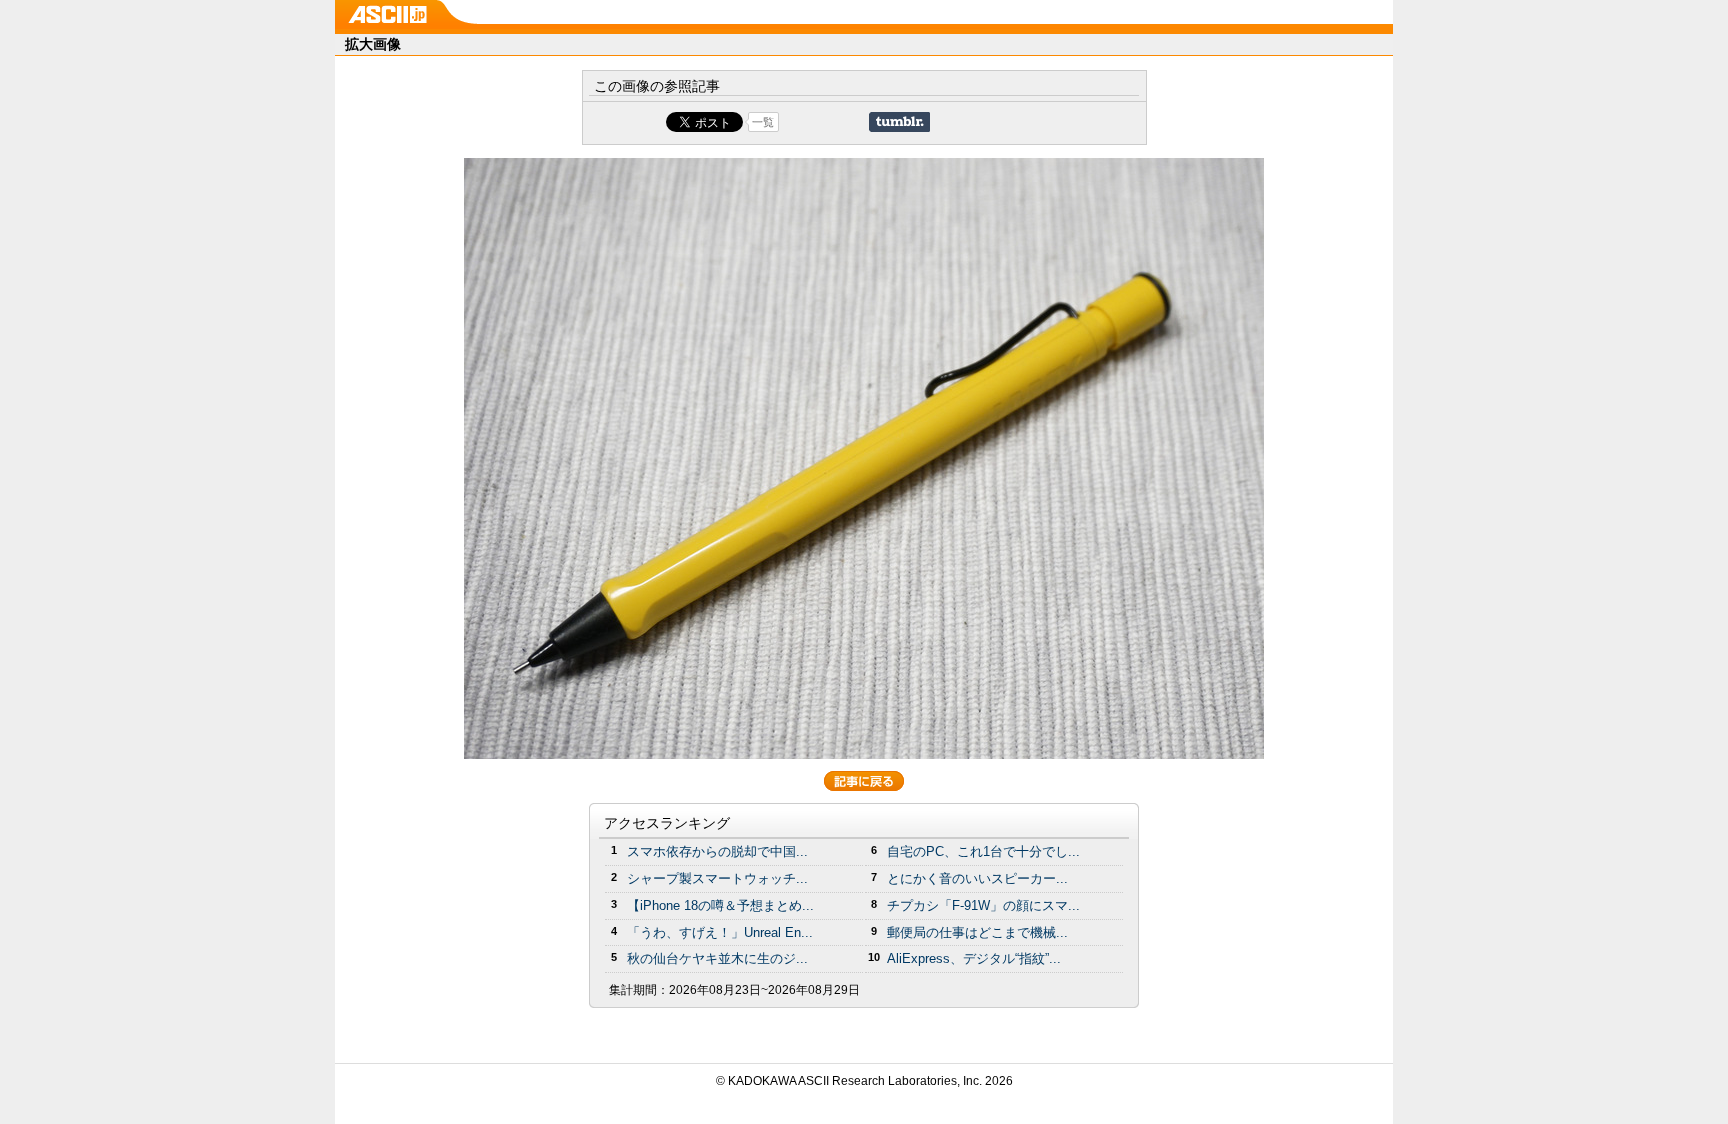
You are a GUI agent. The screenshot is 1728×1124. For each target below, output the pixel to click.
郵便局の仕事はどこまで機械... (977, 932)
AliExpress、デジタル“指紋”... (974, 958)
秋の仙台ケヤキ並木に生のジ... (717, 958)
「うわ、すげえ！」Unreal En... (720, 932)
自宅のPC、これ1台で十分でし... (983, 851)
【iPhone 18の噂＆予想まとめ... (720, 905)
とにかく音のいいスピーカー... (977, 878)
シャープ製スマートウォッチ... (717, 878)
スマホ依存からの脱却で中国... (717, 851)
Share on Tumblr (899, 122)
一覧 (763, 122)
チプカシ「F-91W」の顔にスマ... (983, 905)
